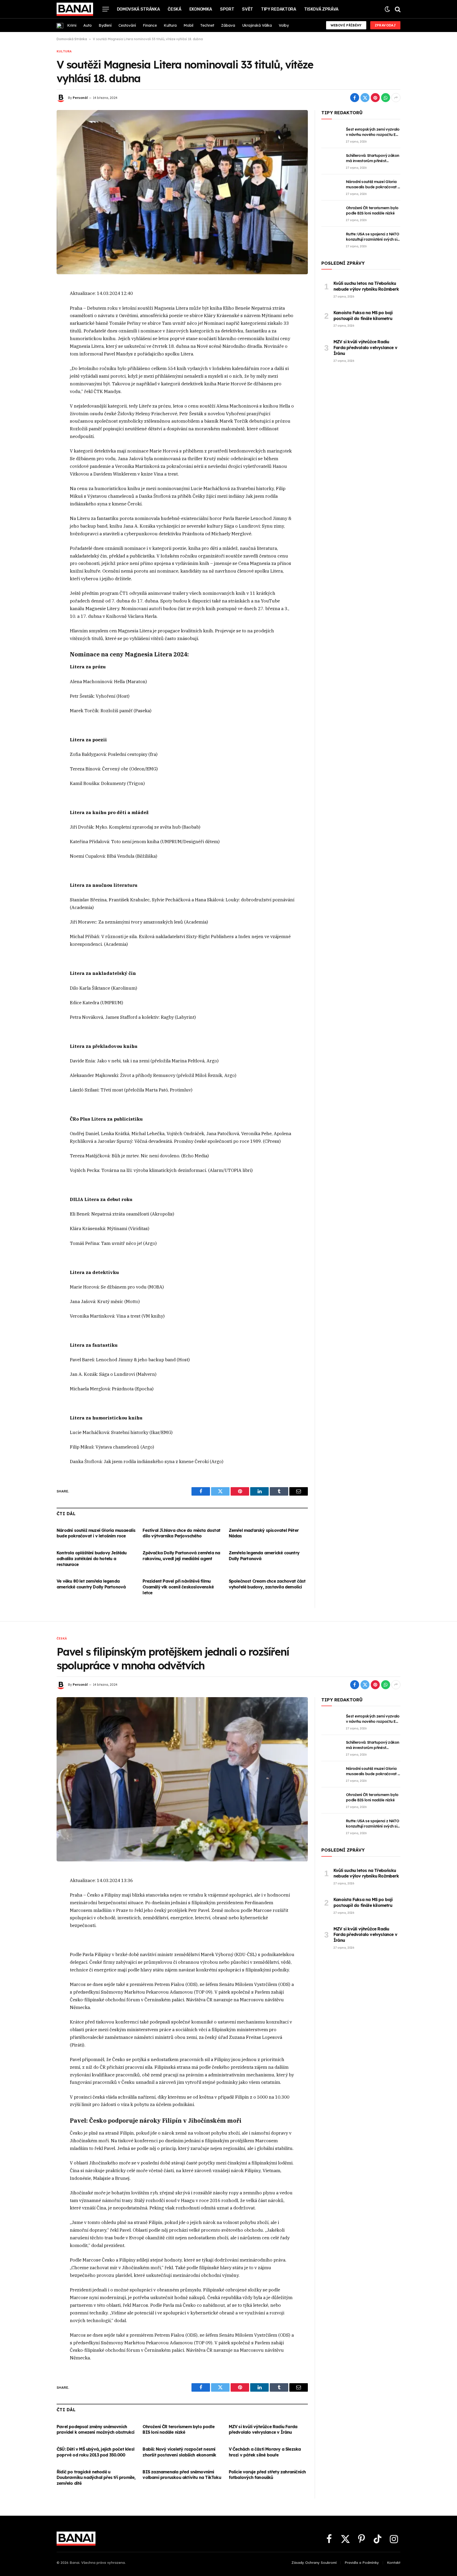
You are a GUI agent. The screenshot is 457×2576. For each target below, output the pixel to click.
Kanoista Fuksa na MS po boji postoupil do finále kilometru (363, 316)
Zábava (228, 25)
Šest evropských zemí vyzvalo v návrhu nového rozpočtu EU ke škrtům (373, 132)
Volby (284, 25)
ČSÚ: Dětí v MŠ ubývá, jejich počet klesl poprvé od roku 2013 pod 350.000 (95, 2452)
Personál (80, 98)
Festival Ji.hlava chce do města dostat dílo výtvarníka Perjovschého (181, 1533)
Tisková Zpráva (321, 9)
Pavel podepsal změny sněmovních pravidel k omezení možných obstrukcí (95, 2429)
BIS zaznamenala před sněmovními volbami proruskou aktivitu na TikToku (182, 2475)
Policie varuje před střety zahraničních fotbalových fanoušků (267, 2475)
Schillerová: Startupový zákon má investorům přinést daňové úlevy (373, 158)
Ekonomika (201, 9)
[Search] (397, 9)
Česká (174, 9)
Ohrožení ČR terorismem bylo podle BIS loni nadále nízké (372, 211)
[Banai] (75, 9)
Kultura (170, 25)
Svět (248, 9)
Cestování (127, 25)
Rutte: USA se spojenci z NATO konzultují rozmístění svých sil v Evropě (373, 237)
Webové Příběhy (346, 25)
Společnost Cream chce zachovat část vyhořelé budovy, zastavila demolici (267, 1584)
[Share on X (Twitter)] (365, 98)
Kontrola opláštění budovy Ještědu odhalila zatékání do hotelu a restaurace (92, 1559)
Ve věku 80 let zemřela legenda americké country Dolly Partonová (91, 1584)
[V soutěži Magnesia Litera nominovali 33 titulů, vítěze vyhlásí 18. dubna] (182, 192)
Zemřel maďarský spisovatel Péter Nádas (264, 1533)
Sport (227, 9)
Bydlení (105, 25)
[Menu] (106, 9)
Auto (88, 25)
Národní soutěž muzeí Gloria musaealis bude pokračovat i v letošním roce (96, 1533)
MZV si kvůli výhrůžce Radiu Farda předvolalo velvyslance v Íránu (365, 348)
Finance (150, 25)
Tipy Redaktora (279, 9)
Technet (207, 25)
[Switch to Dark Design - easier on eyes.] (387, 9)
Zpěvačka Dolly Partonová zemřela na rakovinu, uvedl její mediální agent (181, 1556)
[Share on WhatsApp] (386, 98)
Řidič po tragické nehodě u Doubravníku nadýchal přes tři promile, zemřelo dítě (96, 2478)
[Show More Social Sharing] (396, 98)
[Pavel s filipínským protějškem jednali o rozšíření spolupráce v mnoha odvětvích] (182, 1779)
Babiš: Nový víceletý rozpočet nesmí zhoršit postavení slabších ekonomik (179, 2452)
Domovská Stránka (138, 9)
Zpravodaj (385, 25)
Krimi (72, 25)
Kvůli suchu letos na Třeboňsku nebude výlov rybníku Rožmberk (366, 286)
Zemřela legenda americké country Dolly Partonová (264, 1556)
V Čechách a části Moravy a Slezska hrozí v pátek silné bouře (265, 2452)
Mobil (188, 25)
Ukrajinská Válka (257, 25)
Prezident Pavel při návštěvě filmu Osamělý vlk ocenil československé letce (178, 1587)
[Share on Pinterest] (375, 98)
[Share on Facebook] (355, 98)
